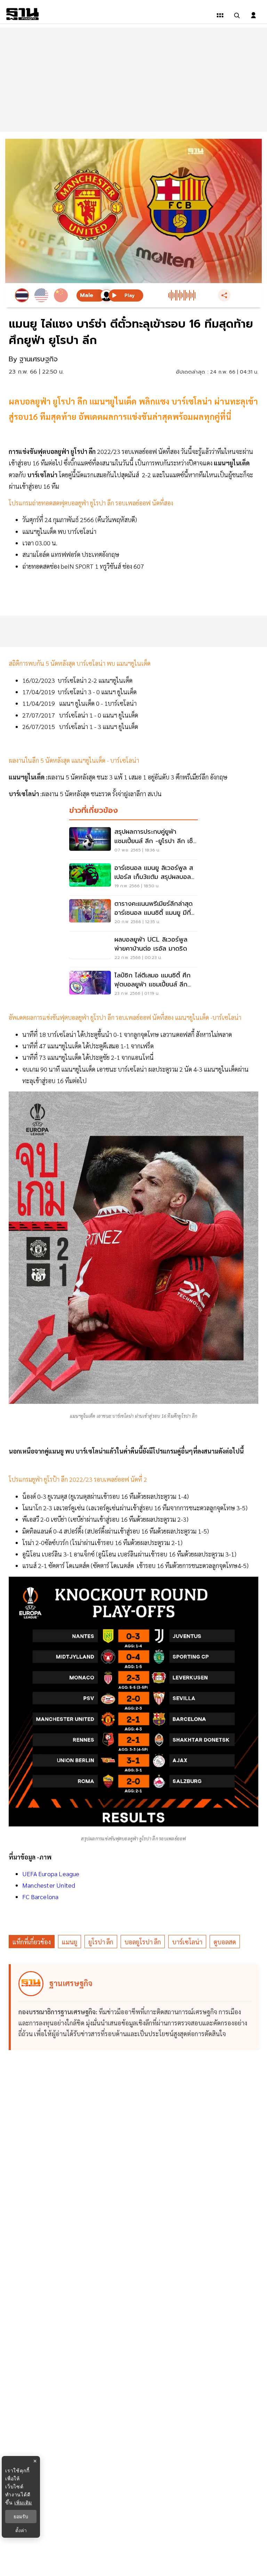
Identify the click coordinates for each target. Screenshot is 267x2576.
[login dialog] (253, 15)
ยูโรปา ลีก (101, 1942)
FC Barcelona (40, 1897)
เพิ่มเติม (23, 2502)
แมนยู (70, 1942)
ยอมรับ (21, 2517)
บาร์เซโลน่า (187, 1942)
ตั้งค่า (21, 2530)
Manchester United (49, 1885)
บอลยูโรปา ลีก (143, 1942)
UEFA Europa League (51, 1874)
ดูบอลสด (225, 1942)
